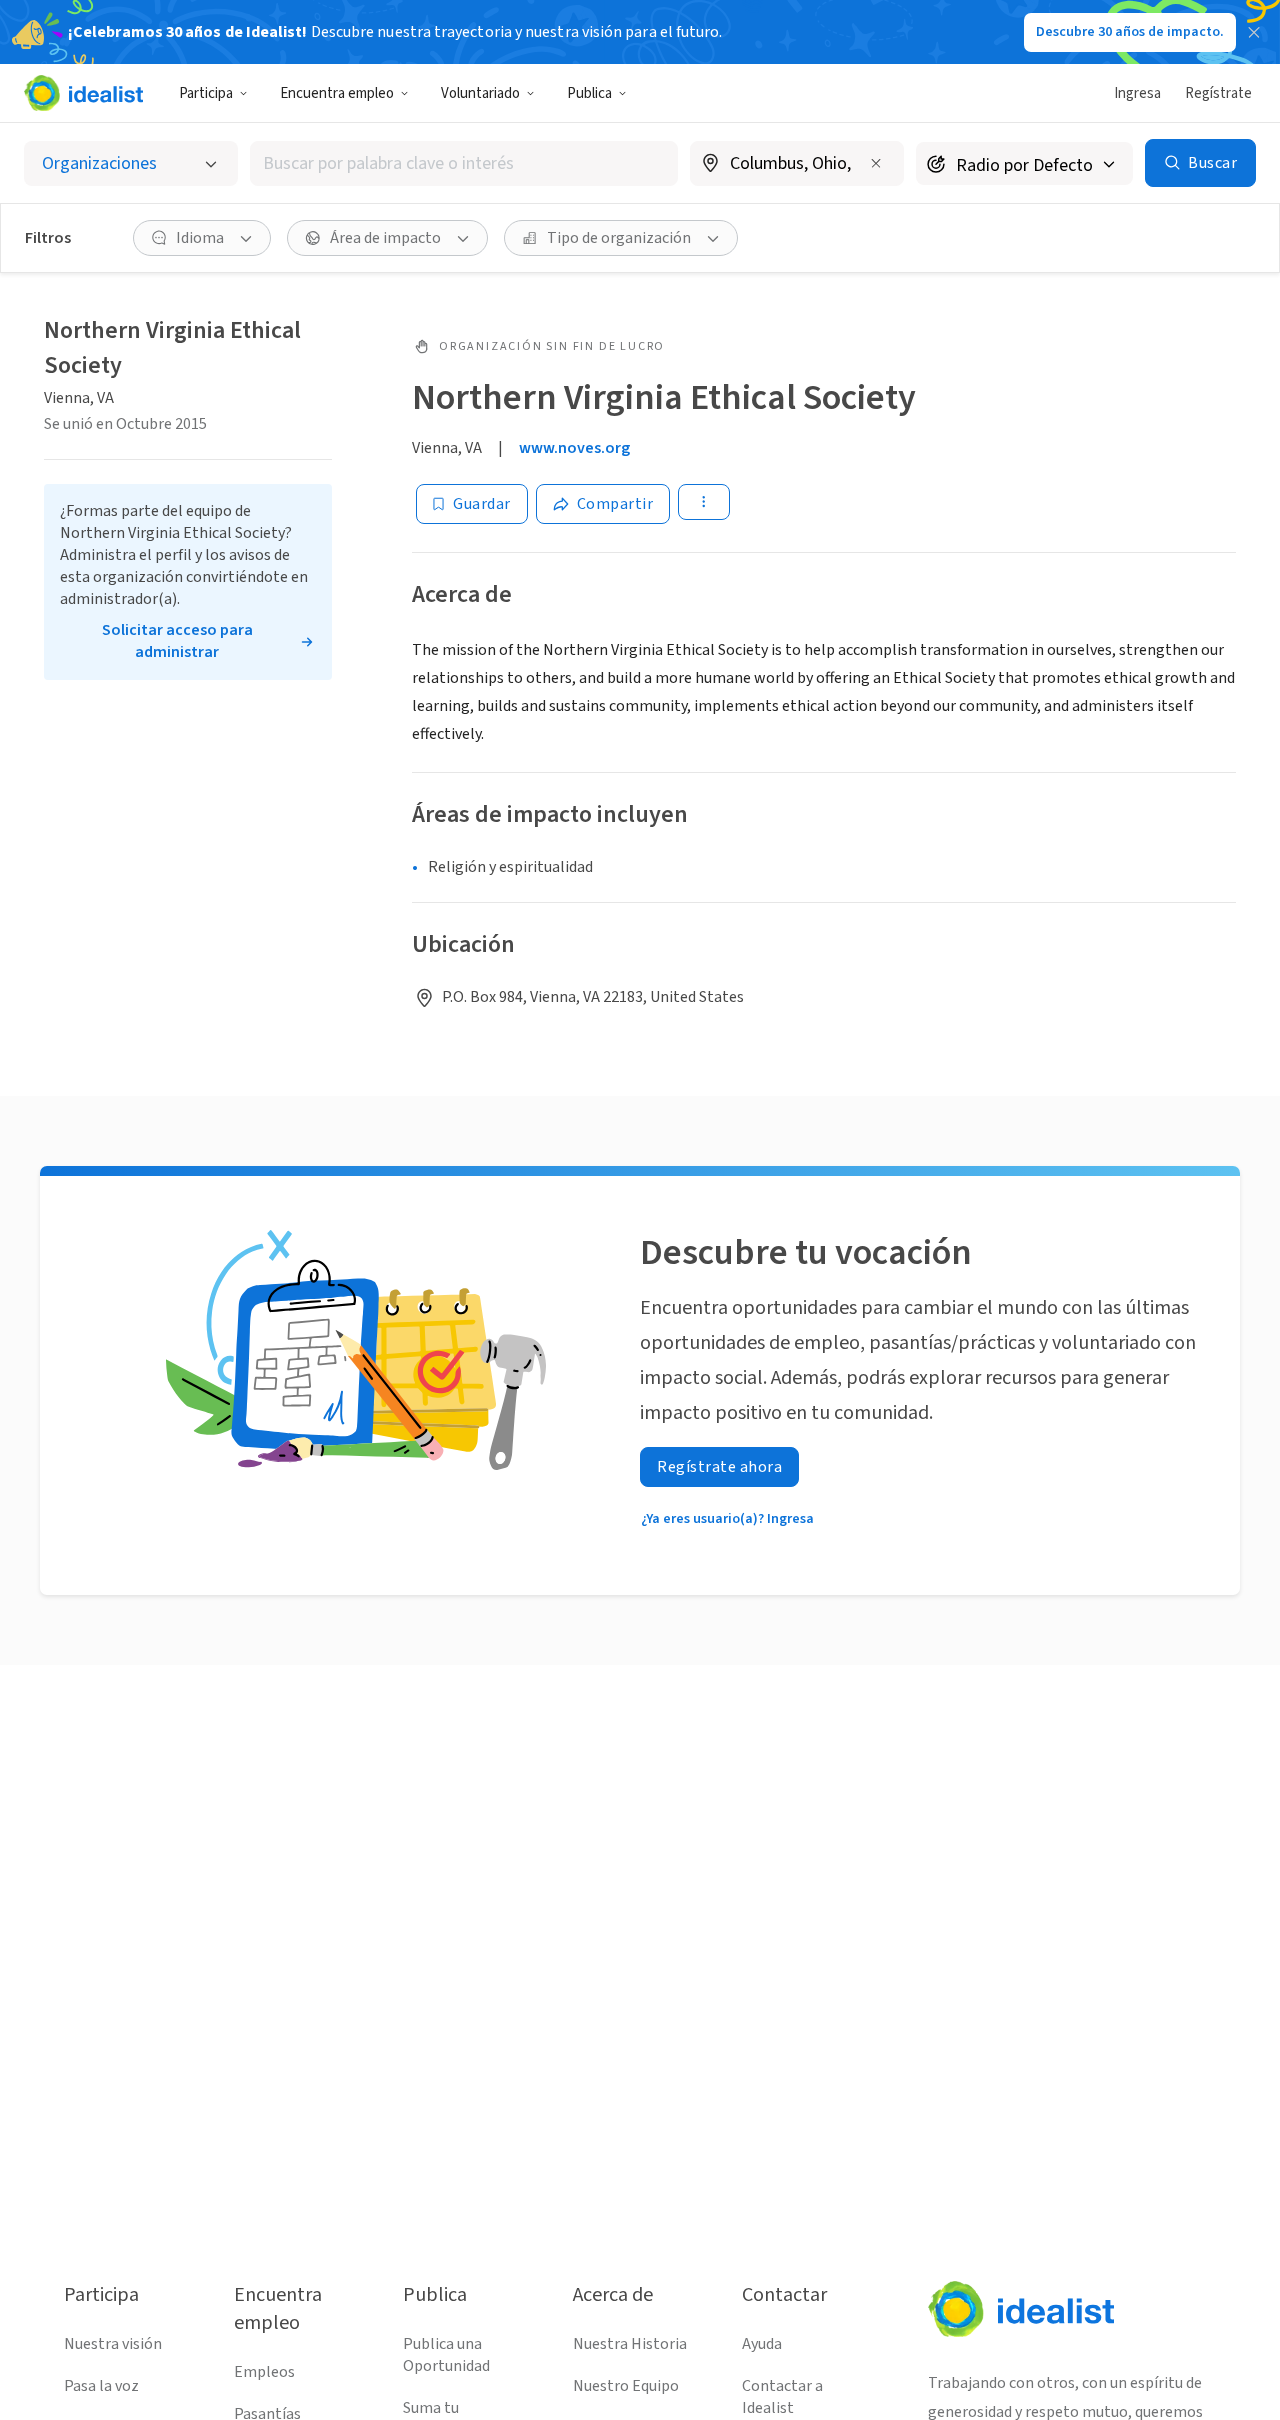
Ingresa (1137, 93)
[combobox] (464, 163)
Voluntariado (480, 93)
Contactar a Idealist (782, 2397)
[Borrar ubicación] (876, 163)
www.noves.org (574, 448)
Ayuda (762, 2344)
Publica (589, 93)
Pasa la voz (101, 2386)
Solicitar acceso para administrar (177, 641)
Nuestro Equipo (626, 2386)
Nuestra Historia (630, 2344)
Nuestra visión (113, 2344)
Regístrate (1218, 93)
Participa (206, 93)
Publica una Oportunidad (446, 2355)
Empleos (264, 2372)
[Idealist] (83, 93)
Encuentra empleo (337, 93)
